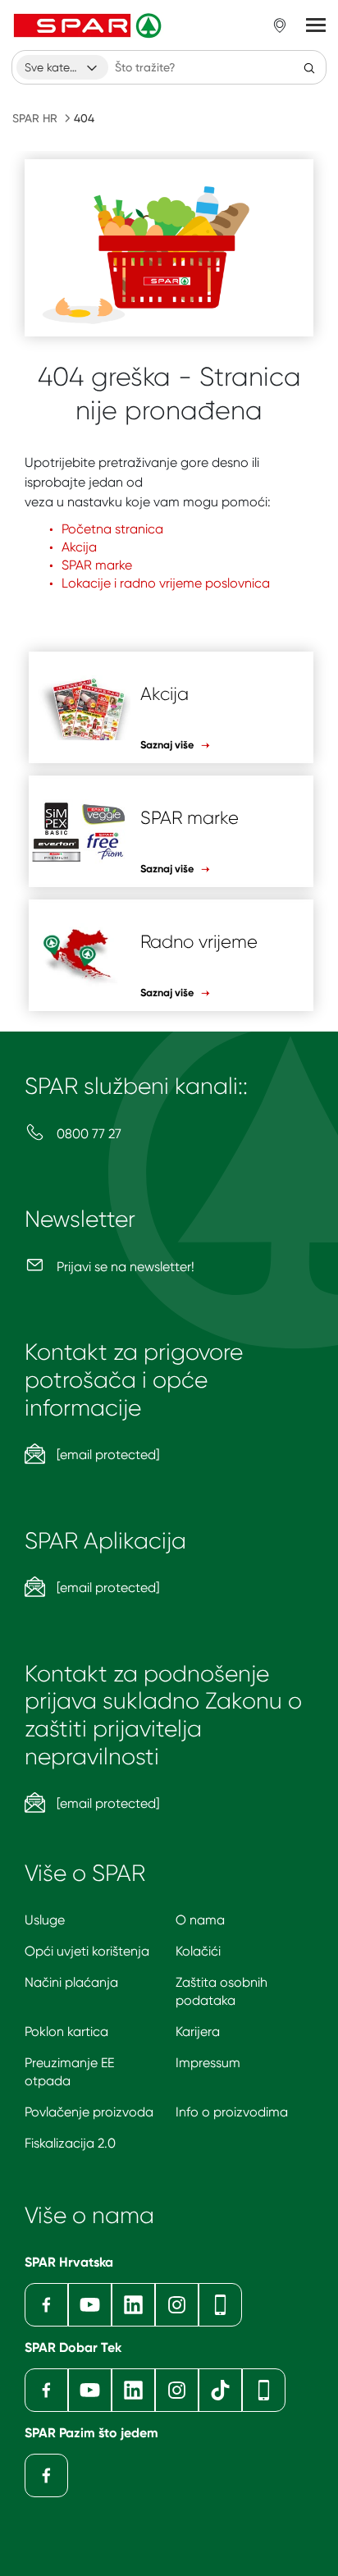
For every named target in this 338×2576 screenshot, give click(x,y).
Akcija (79, 547)
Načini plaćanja (71, 1982)
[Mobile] (220, 2305)
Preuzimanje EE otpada (69, 2072)
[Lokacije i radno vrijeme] (280, 25)
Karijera (198, 2032)
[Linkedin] (133, 2305)
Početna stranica (112, 529)
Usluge (45, 1920)
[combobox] (62, 67)
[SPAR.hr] (89, 25)
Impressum (208, 2063)
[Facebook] (46, 2305)
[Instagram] (177, 2305)
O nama (200, 1920)
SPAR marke (97, 565)
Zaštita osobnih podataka (222, 1991)
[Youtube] (90, 2305)
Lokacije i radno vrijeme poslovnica (166, 583)
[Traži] (309, 67)
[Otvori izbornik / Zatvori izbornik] (316, 25)
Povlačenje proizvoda (89, 2112)
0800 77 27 (87, 1134)
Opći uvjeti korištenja (87, 1951)
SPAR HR (35, 118)
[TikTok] (220, 2390)
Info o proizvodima (232, 2112)
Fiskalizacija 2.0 (70, 2143)
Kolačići (198, 1951)
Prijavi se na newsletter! (124, 1267)
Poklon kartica (66, 2032)
